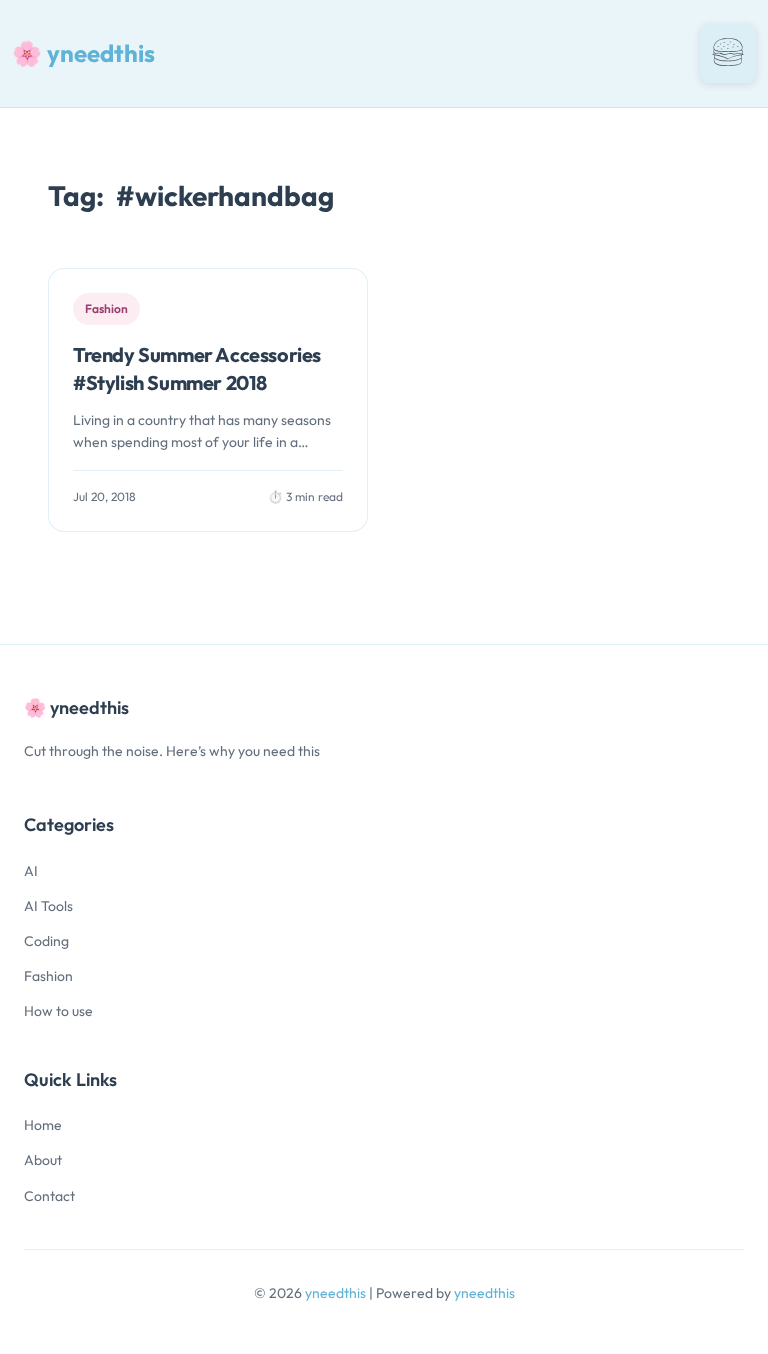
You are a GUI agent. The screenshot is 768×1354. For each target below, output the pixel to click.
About (43, 1160)
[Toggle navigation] (728, 53)
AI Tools (48, 906)
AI (31, 871)
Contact (49, 1196)
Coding (46, 941)
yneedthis (337, 1293)
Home (43, 1125)
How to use (58, 1011)
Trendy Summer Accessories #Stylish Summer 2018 (197, 368)
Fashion (48, 976)
